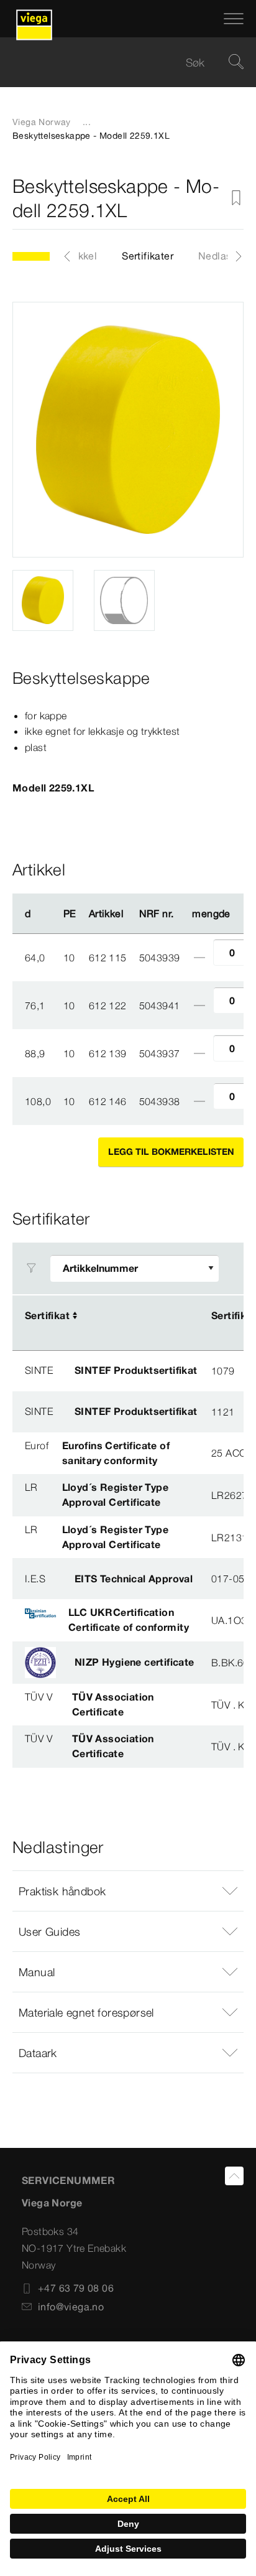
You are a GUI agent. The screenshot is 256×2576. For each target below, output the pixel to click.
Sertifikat (47, 1315)
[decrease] (199, 958)
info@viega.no (71, 2307)
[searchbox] (117, 63)
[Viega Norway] (34, 19)
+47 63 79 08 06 (76, 2288)
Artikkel (80, 256)
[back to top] (234, 2176)
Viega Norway (42, 122)
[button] (128, 1891)
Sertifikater (148, 256)
